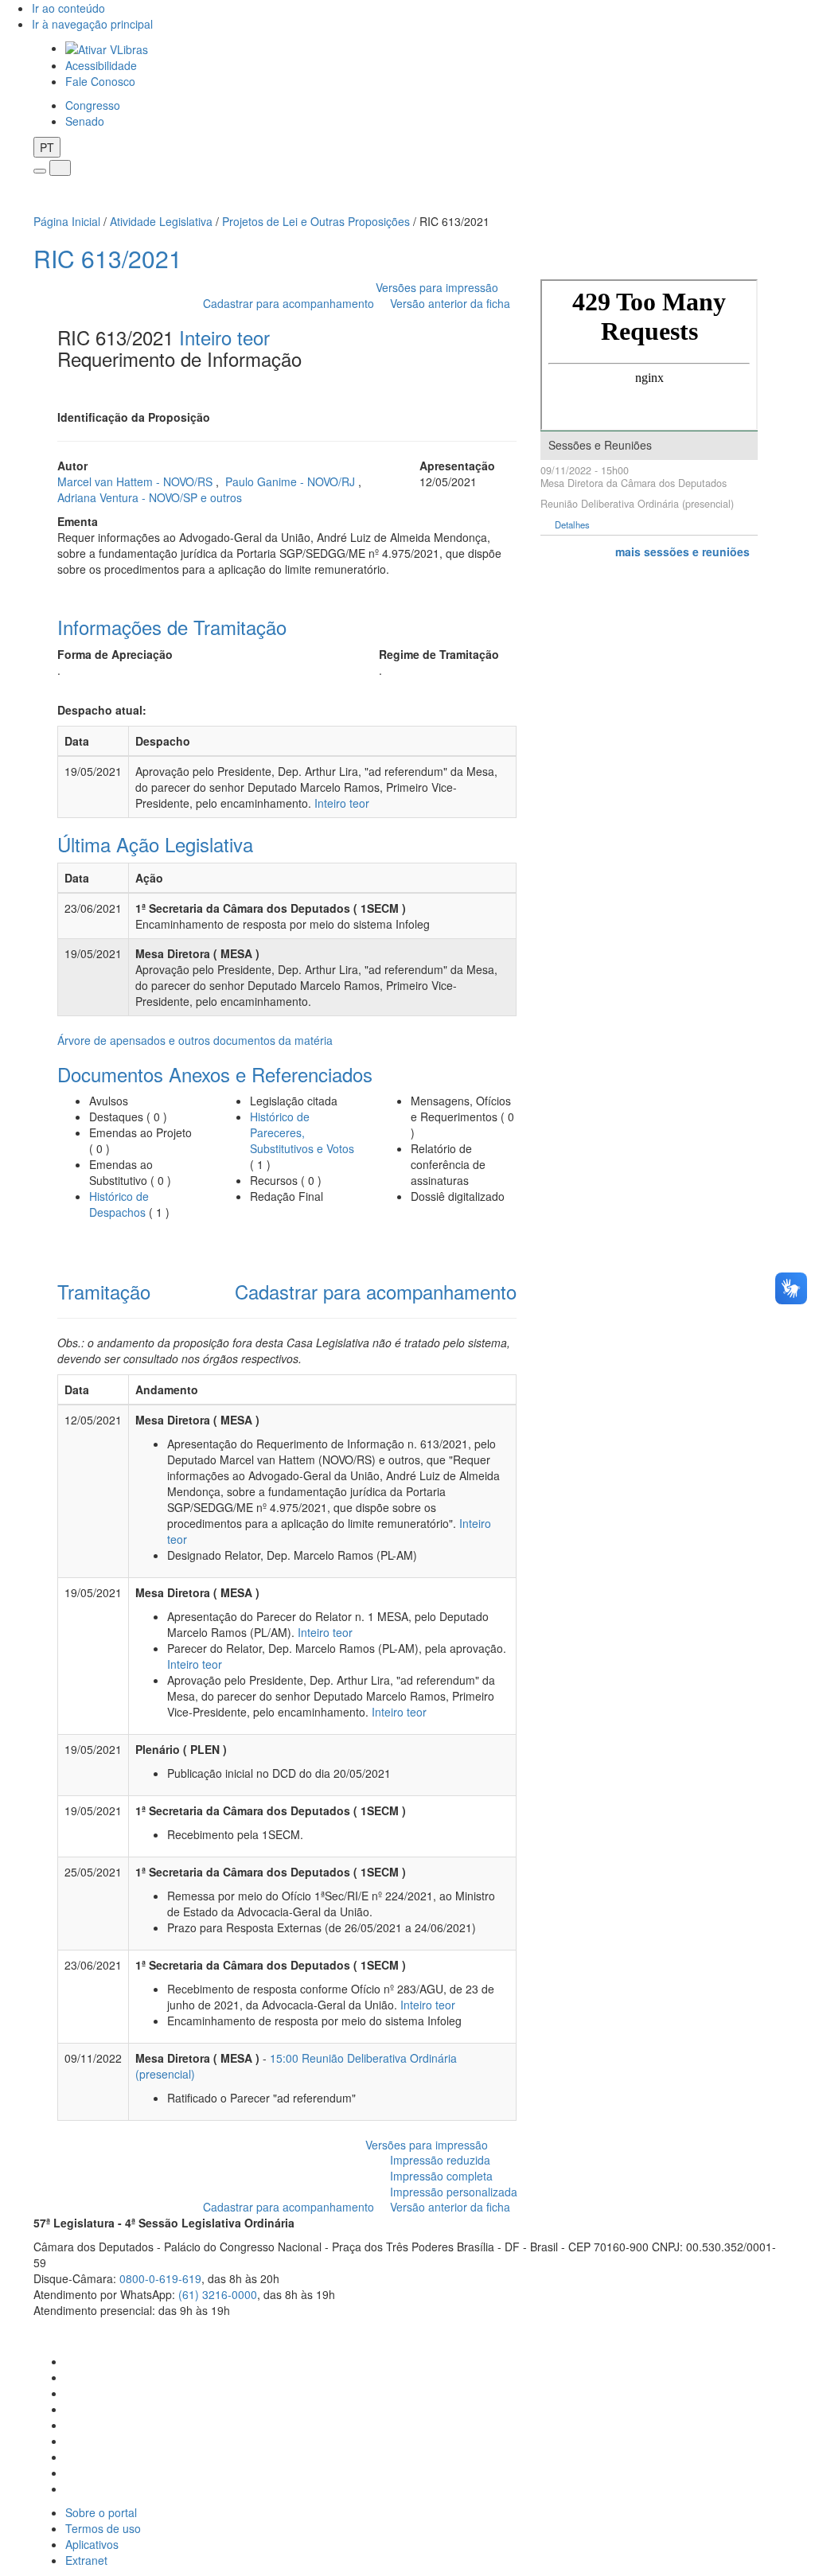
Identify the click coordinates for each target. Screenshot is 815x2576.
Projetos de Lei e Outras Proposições (316, 221)
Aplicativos (92, 2544)
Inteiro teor (224, 337)
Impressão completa (441, 2176)
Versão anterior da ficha (450, 303)
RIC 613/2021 (108, 258)
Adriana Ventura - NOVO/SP (129, 497)
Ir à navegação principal (92, 24)
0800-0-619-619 (160, 2278)
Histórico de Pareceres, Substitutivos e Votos (302, 1132)
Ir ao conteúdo (68, 8)
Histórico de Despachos (119, 1204)
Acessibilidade (101, 65)
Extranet (86, 2560)
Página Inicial (67, 221)
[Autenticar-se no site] (777, 2330)
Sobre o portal (101, 2512)
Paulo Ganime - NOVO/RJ (292, 481)
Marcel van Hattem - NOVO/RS (136, 481)
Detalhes (572, 525)
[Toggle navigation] (40, 171)
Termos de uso (103, 2528)
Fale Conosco (100, 81)
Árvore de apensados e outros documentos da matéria (195, 1040)
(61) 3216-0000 (218, 2294)
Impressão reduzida (440, 2160)
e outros (221, 497)
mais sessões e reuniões (682, 551)
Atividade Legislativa (161, 221)
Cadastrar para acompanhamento (292, 303)
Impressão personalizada (454, 2192)
